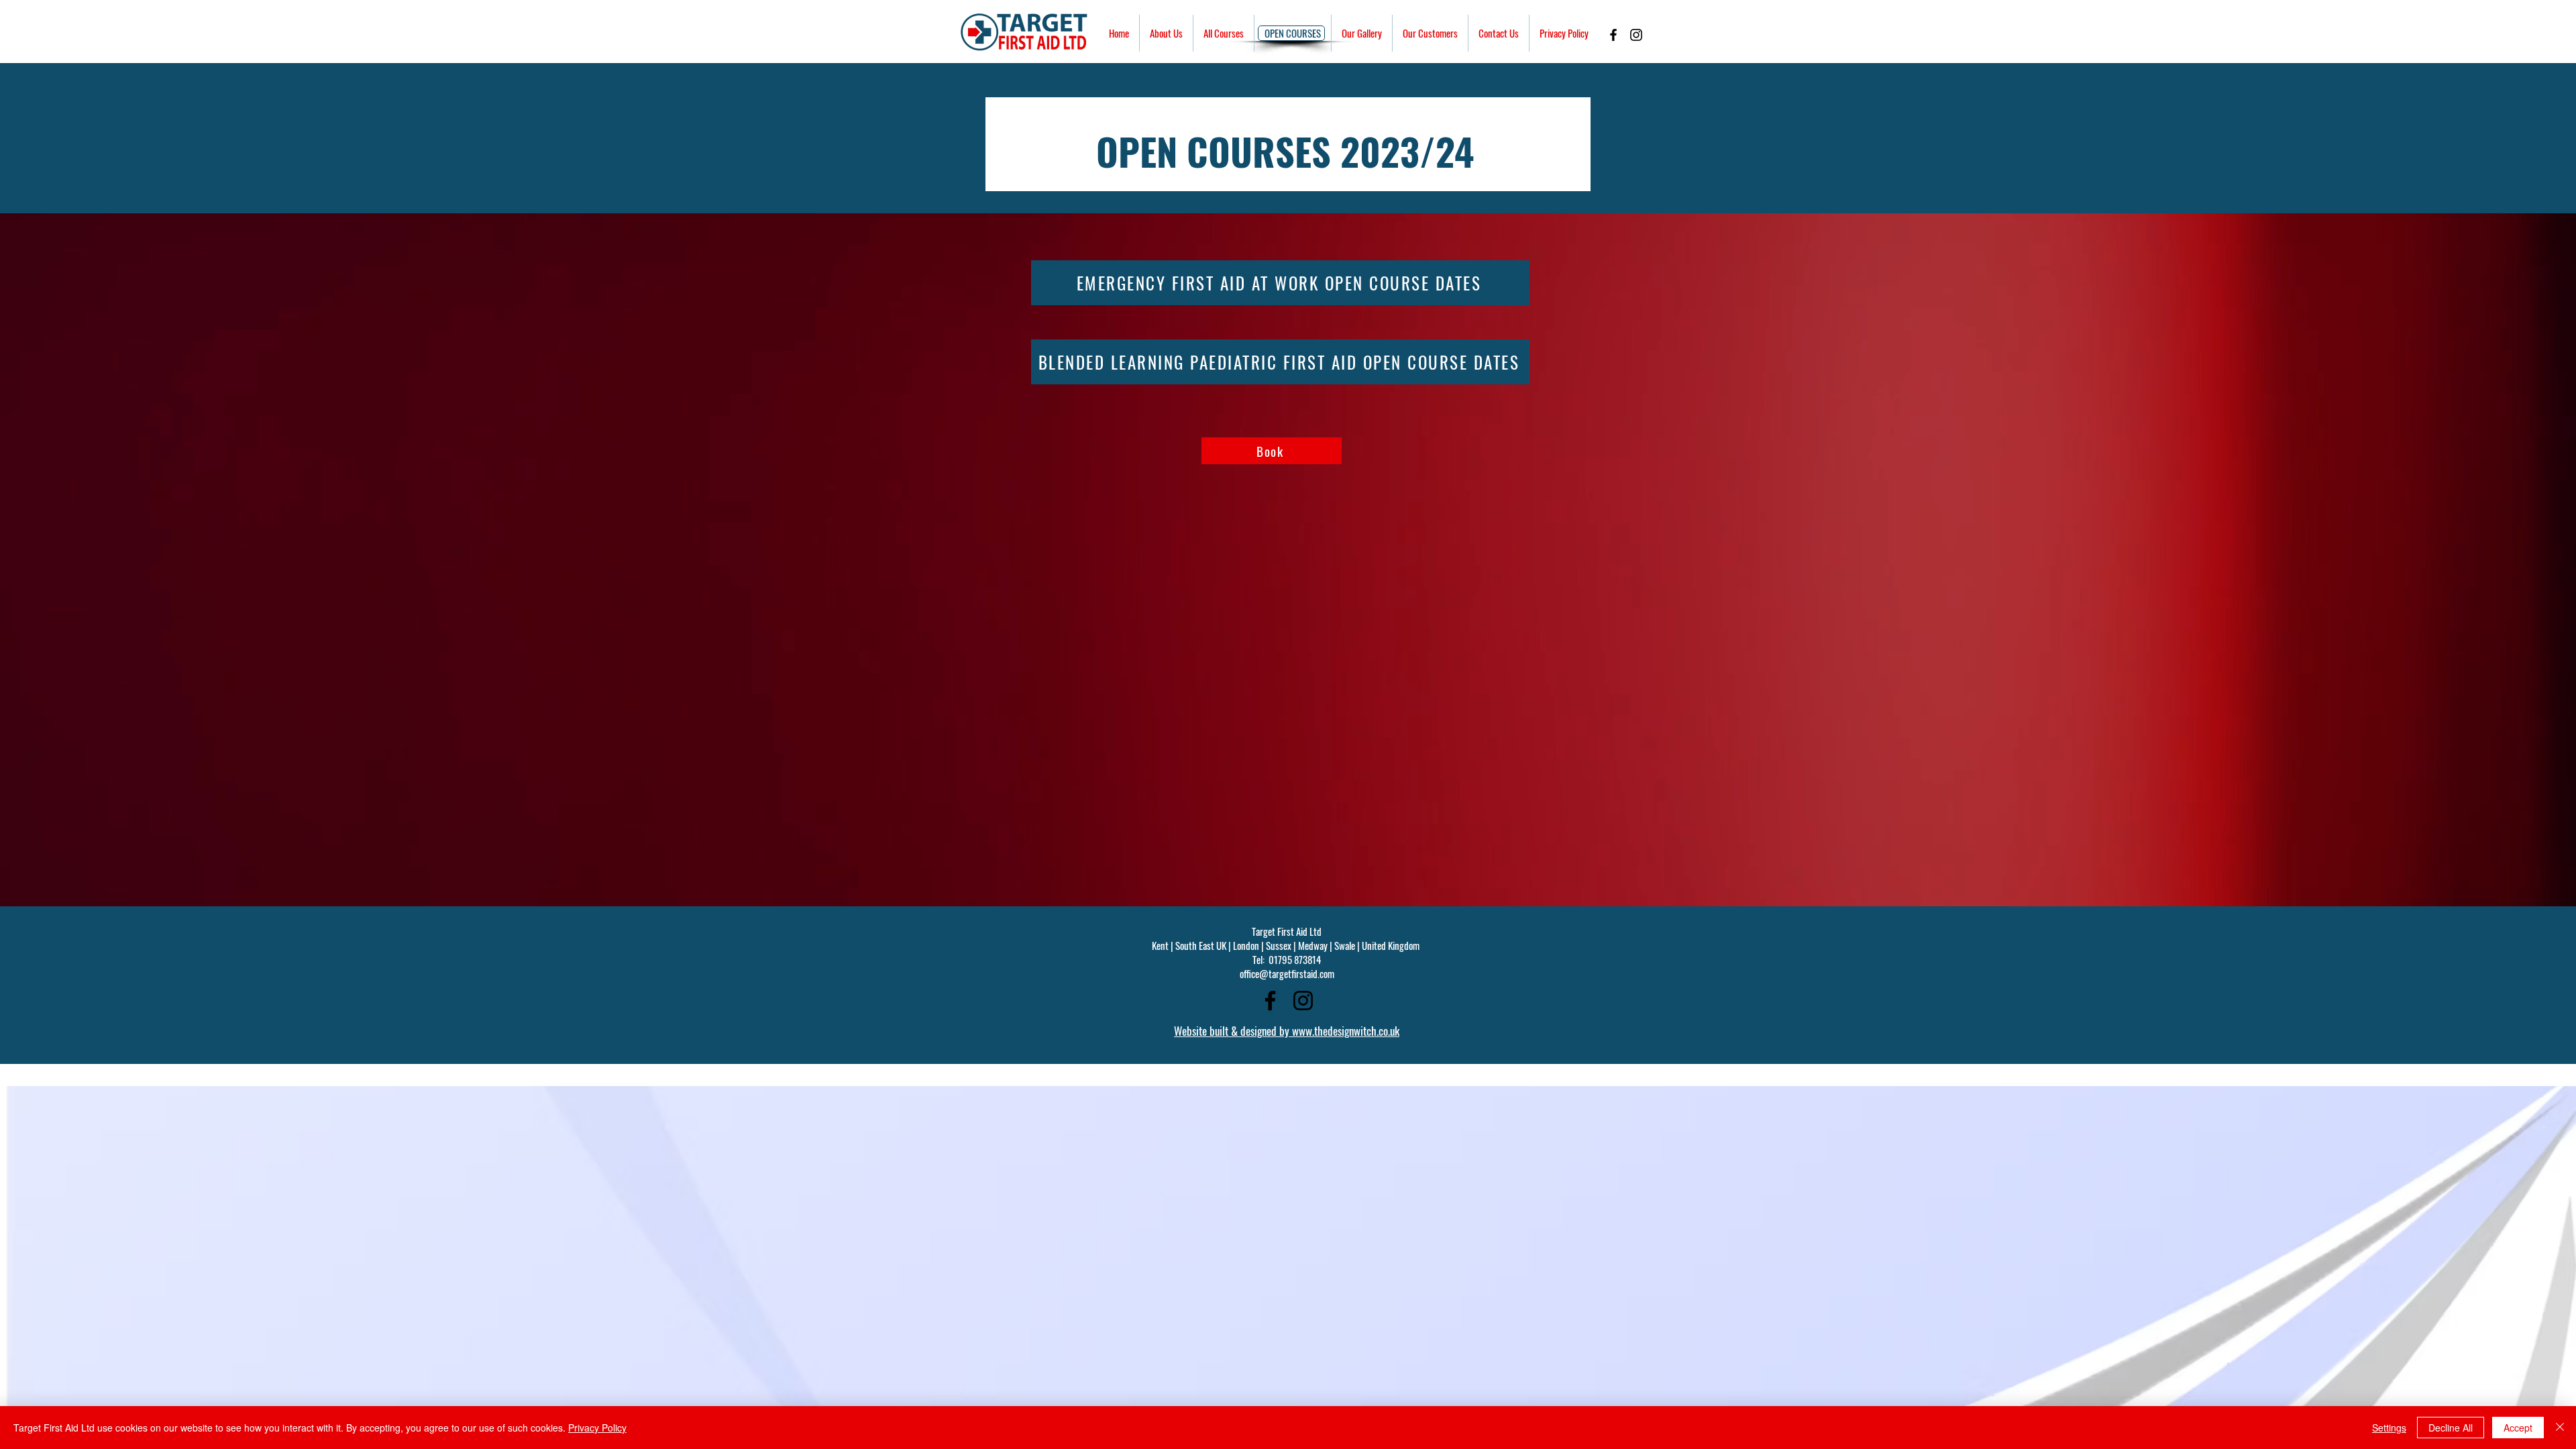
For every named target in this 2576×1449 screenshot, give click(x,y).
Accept (2518, 1428)
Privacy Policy (597, 1428)
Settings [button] (2389, 1428)
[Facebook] (1613, 35)
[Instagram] (1636, 35)
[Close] (2560, 1428)
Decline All (2451, 1428)
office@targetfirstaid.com (1287, 973)
